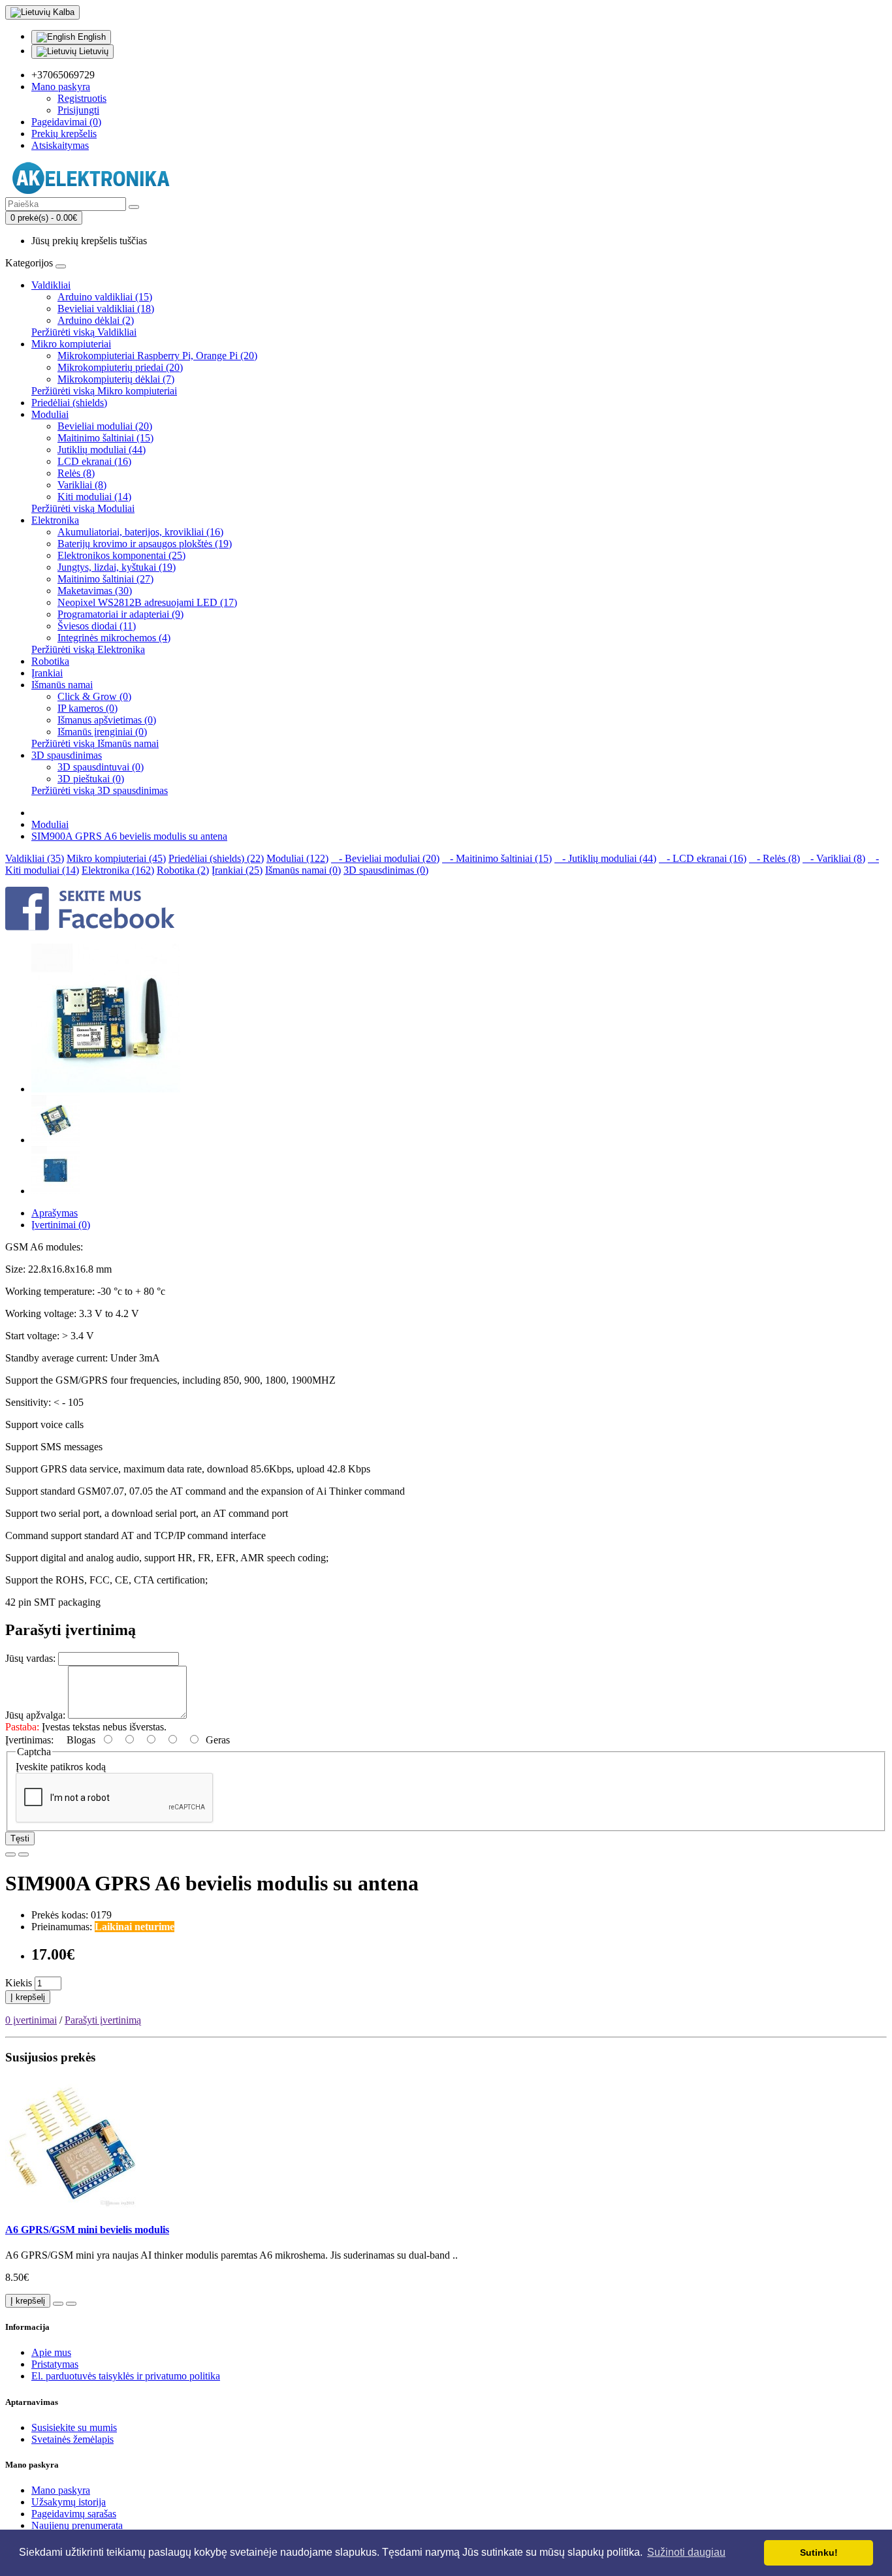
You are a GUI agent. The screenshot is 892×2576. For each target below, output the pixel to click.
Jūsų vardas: (30, 1658)
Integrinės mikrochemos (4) (114, 638)
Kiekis (19, 1983)
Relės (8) (76, 473)
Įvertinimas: (29, 1740)
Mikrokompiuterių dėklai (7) (116, 379)
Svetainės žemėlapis (72, 2439)
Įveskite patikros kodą (61, 1767)
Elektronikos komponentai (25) (121, 555)
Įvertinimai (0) (61, 1225)
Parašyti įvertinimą (103, 2020)
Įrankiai (47, 673)
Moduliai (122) (297, 858)
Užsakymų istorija (69, 2502)
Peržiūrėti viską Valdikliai (84, 332)
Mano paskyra (61, 2490)
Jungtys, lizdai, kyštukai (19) (117, 567)
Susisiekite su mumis (74, 2427)
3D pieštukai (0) (91, 779)
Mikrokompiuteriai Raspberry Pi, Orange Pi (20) (157, 356)
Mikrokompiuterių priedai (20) (120, 367)
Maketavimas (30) (95, 591)
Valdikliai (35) (35, 858)
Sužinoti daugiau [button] (686, 2552)
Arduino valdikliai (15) (105, 297)
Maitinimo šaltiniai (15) (105, 438)
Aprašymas (55, 1213)
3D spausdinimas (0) (386, 870)
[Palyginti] (24, 1854)
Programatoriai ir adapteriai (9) (120, 614)
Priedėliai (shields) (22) (216, 858)
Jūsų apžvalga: (35, 1715)
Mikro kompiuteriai (71, 344)
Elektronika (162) (118, 870)
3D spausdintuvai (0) (101, 767)
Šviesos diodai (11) (97, 626)
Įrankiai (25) (237, 870)
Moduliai (50, 414)
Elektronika (55, 520)
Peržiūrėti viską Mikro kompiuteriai (104, 391)
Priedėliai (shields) (69, 403)
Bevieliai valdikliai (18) (106, 309)
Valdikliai (51, 285)
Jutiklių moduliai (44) (102, 450)
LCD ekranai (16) (94, 461)
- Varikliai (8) (834, 858)
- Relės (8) (774, 858)
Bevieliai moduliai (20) (105, 426)
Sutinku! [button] (819, 2552)
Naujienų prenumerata (77, 2525)
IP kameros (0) (88, 708)
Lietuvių (92, 51)
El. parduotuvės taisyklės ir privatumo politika (126, 2376)
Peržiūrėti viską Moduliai (83, 508)
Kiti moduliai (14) (94, 497)
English (90, 37)
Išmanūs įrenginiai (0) (102, 732)
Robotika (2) (183, 870)
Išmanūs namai (62, 685)
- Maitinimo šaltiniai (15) (497, 858)
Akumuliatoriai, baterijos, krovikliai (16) (140, 532)
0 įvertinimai (31, 2020)
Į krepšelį (28, 1997)
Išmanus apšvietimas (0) (107, 720)
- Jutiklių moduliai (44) (605, 858)
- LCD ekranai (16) (703, 858)
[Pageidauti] (10, 1854)
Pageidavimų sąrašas (74, 2514)
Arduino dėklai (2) (96, 320)
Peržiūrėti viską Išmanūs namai (95, 743)
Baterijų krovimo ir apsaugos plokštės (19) (145, 544)
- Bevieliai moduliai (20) (385, 858)
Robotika (50, 661)
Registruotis (82, 98)
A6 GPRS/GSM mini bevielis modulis (87, 2230)
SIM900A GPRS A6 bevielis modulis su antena (129, 836)
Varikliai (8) (82, 485)
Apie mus (51, 2352)
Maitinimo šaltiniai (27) (105, 579)
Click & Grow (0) (94, 696)
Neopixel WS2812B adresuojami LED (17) (147, 602)
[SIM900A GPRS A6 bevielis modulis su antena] (106, 1089)
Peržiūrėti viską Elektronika (88, 649)
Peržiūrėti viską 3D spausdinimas (100, 790)
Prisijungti (78, 110)
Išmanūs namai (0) (303, 870)
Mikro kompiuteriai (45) (116, 858)
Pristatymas (55, 2364)
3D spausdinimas (67, 755)
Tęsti (20, 1838)
